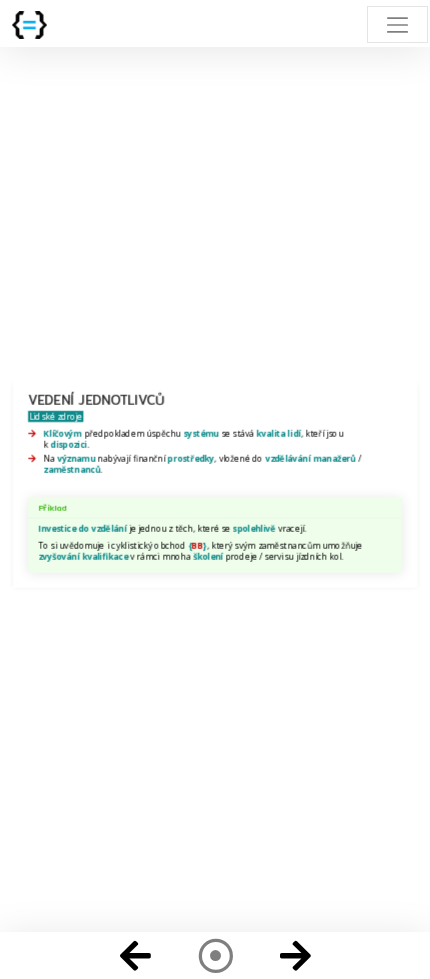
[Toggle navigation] (397, 24)
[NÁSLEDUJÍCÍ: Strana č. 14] (295, 955)
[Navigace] (215, 955)
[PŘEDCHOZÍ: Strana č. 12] (135, 955)
